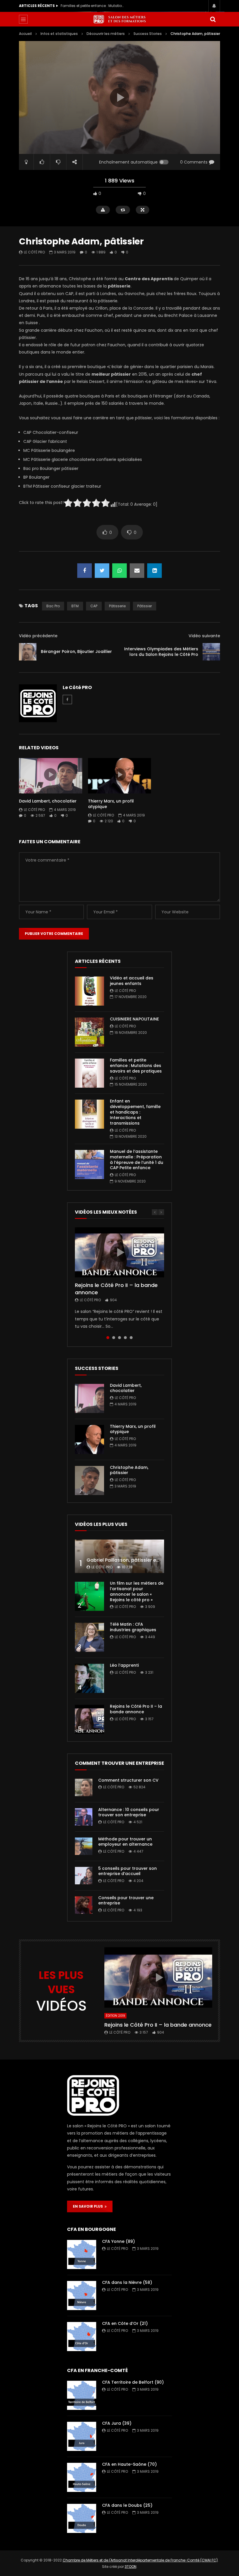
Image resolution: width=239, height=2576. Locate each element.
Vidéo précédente (38, 636)
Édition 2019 (115, 2016)
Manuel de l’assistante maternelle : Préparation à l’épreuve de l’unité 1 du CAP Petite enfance (137, 1160)
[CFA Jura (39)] (82, 2436)
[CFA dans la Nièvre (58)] (82, 2296)
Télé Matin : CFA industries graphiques (133, 1627)
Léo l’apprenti (124, 1665)
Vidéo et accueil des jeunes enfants (132, 981)
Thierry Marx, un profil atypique (111, 804)
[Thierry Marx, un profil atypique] (89, 1439)
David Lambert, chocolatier (48, 801)
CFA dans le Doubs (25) (127, 2505)
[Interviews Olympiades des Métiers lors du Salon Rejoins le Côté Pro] (211, 652)
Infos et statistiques (59, 34)
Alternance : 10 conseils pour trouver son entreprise (129, 1812)
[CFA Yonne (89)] (82, 2254)
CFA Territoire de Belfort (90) (133, 2382)
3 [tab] (119, 1338)
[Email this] (137, 571)
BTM (75, 606)
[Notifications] (214, 6)
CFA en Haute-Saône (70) (129, 2464)
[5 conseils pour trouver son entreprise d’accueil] (84, 1876)
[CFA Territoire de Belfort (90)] (82, 2395)
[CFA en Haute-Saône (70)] (82, 2477)
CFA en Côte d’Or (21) (125, 2323)
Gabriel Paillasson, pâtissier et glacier (131, 1560)
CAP (94, 606)
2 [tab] (114, 1338)
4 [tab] (125, 1338)
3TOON (131, 2567)
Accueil (25, 34)
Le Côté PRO (34, 252)
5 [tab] (131, 1338)
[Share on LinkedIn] (154, 571)
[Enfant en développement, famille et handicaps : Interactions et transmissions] (89, 1114)
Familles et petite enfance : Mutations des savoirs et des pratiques (136, 1066)
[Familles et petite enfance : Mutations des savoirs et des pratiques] (89, 1073)
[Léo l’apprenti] (89, 1678)
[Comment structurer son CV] (84, 1787)
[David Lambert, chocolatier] (89, 1398)
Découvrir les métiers (106, 34)
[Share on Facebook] (85, 571)
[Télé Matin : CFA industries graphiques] (89, 1637)
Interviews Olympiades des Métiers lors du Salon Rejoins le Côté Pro (161, 652)
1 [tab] (108, 1338)
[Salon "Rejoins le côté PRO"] (119, 19)
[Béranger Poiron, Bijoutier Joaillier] (28, 652)
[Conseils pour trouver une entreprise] (84, 1905)
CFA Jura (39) (117, 2423)
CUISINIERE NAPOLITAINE (134, 1019)
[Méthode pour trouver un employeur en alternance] (84, 1846)
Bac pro (53, 606)
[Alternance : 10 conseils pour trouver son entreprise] (84, 1817)
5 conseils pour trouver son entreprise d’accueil (128, 1871)
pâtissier (145, 606)
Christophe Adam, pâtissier (129, 1470)
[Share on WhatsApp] (119, 571)
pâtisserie (117, 606)
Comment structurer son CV (128, 1780)
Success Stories (148, 34)
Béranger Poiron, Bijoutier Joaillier (76, 651)
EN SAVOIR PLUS (89, 2206)
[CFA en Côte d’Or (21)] (82, 2337)
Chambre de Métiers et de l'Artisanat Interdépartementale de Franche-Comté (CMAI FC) (140, 2560)
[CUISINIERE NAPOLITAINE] (89, 1032)
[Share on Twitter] (102, 571)
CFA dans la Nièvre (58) (127, 2282)
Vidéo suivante (204, 636)
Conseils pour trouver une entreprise (126, 1901)
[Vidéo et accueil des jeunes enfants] (89, 991)
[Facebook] (67, 700)
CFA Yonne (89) (118, 2241)
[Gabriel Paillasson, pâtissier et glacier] (119, 1556)
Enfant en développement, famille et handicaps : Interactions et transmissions (93, 6)
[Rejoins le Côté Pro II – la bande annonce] (89, 1719)
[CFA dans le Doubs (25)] (82, 2518)
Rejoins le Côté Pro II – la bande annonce (116, 1289)
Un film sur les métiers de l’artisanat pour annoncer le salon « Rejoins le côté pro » (137, 1591)
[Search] (213, 19)
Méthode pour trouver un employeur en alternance (125, 1842)
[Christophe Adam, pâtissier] (89, 1480)
